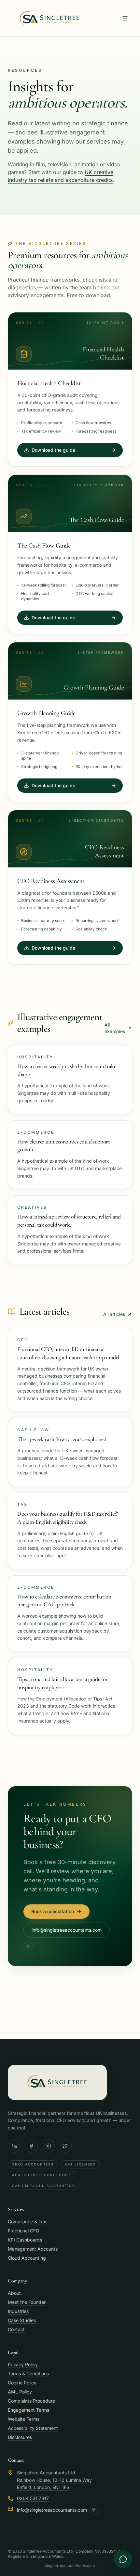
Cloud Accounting (27, 2258)
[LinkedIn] (14, 2146)
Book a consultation (53, 1911)
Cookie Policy (22, 2383)
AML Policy (20, 2392)
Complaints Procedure (31, 2401)
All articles (114, 1314)
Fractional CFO (24, 2231)
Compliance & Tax (27, 2222)
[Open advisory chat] (123, 2559)
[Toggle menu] (125, 18)
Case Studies (22, 2320)
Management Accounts (33, 2249)
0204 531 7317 (33, 2498)
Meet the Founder (27, 2302)
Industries (18, 2311)
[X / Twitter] (65, 2146)
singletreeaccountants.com (70, 2565)
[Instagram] (48, 2146)
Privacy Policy (23, 2364)
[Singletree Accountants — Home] (49, 18)
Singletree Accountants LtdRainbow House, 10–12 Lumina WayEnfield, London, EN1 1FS (54, 2480)
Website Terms (24, 2419)
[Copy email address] (28, 1946)
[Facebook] (31, 2146)
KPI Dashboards (25, 2240)
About (14, 2293)
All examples (115, 1028)
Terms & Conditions (28, 2374)
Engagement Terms (28, 2410)
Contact (16, 2329)
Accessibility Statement (33, 2428)
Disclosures (20, 2437)
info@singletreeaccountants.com (67, 1930)
